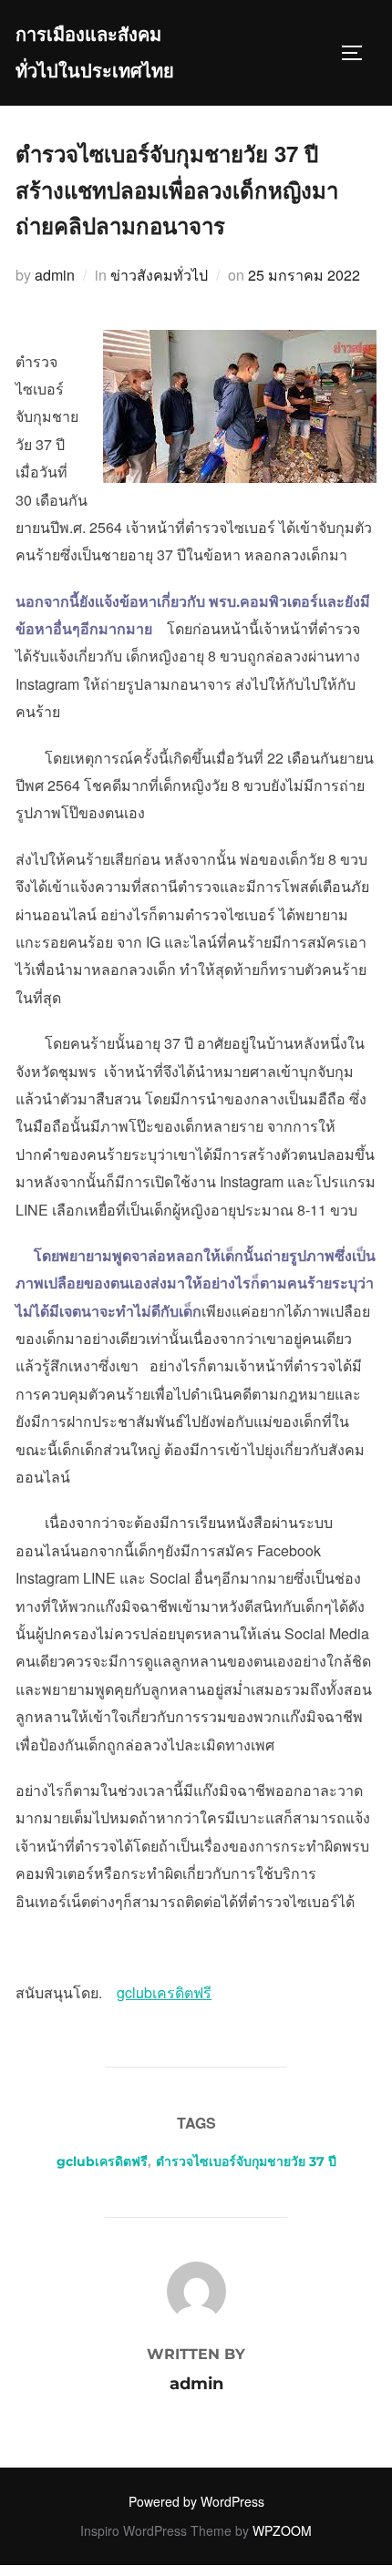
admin (55, 275)
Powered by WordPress (196, 2501)
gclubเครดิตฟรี (102, 2161)
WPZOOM (282, 2530)
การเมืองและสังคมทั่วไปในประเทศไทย (95, 53)
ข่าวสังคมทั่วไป (159, 275)
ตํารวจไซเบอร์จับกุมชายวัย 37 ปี (246, 2161)
